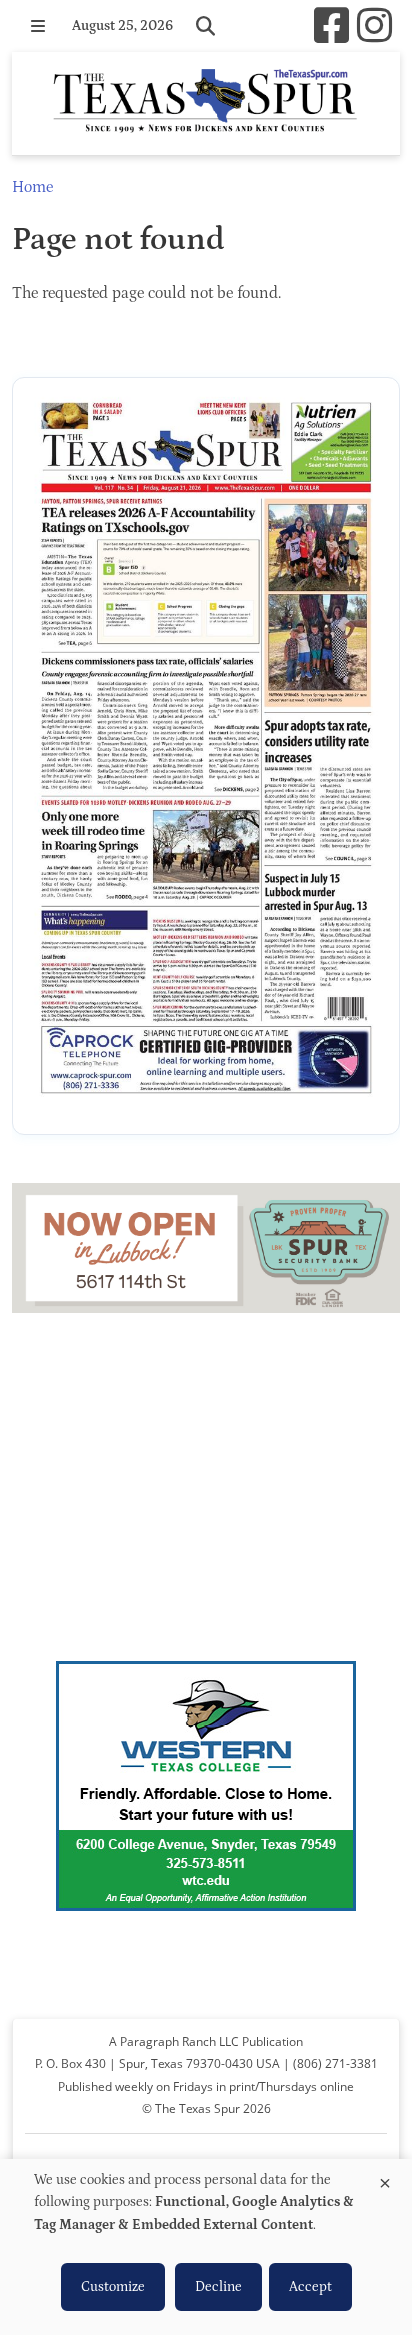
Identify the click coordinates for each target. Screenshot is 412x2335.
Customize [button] (113, 2287)
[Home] (206, 103)
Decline (218, 2287)
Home (32, 187)
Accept (310, 2287)
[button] (38, 26)
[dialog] (206, 2247)
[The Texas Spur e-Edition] (206, 756)
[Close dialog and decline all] (385, 2179)
